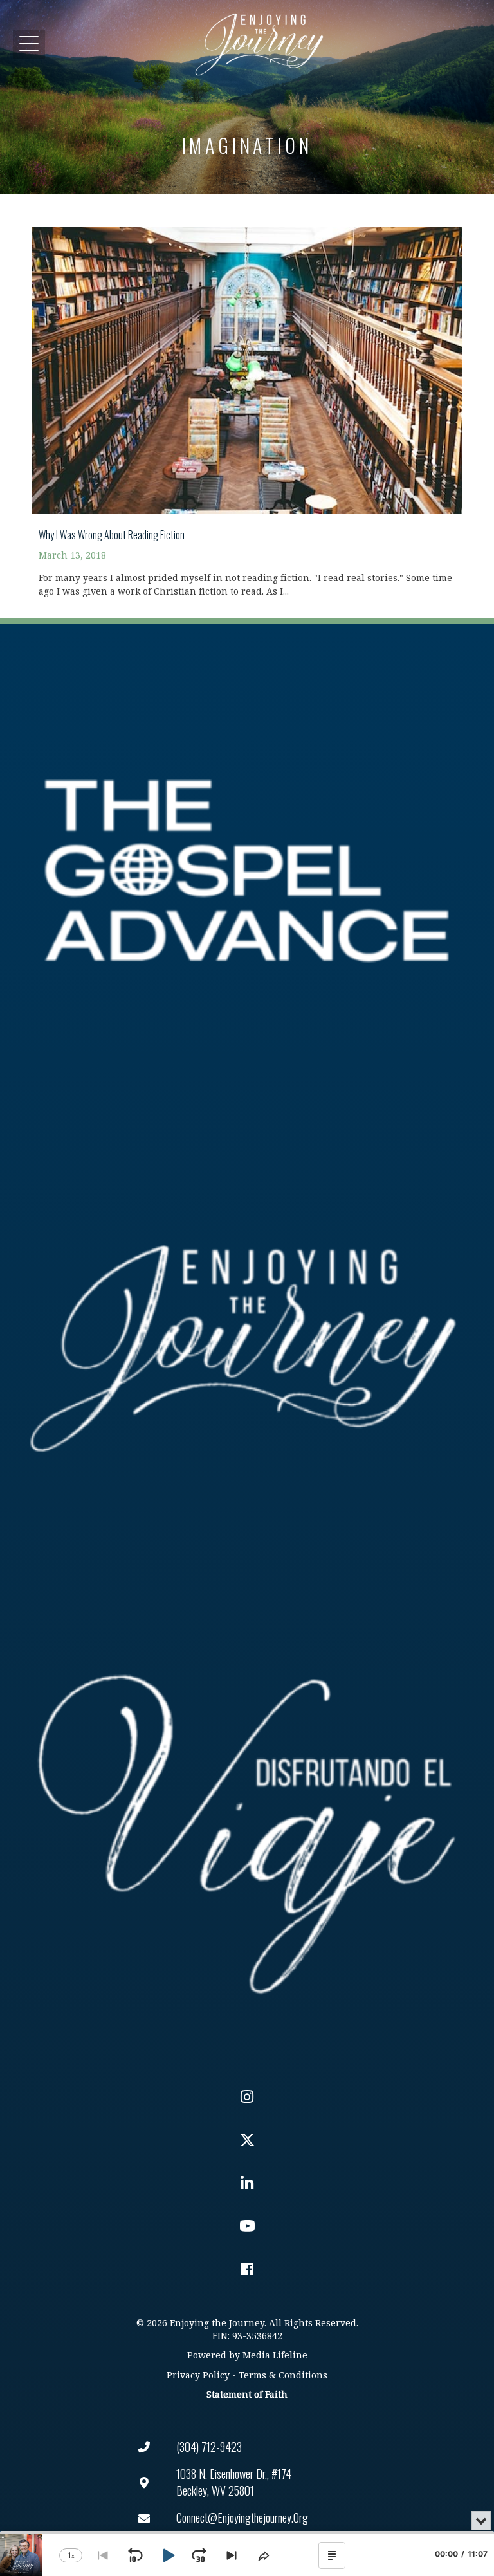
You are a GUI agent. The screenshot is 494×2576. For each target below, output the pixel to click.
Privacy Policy (198, 2376)
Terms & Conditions (283, 2376)
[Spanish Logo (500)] (247, 1826)
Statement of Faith (247, 2395)
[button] (29, 44)
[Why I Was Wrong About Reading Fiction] (247, 404)
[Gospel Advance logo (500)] (247, 871)
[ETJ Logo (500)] (247, 1348)
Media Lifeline (275, 2356)
